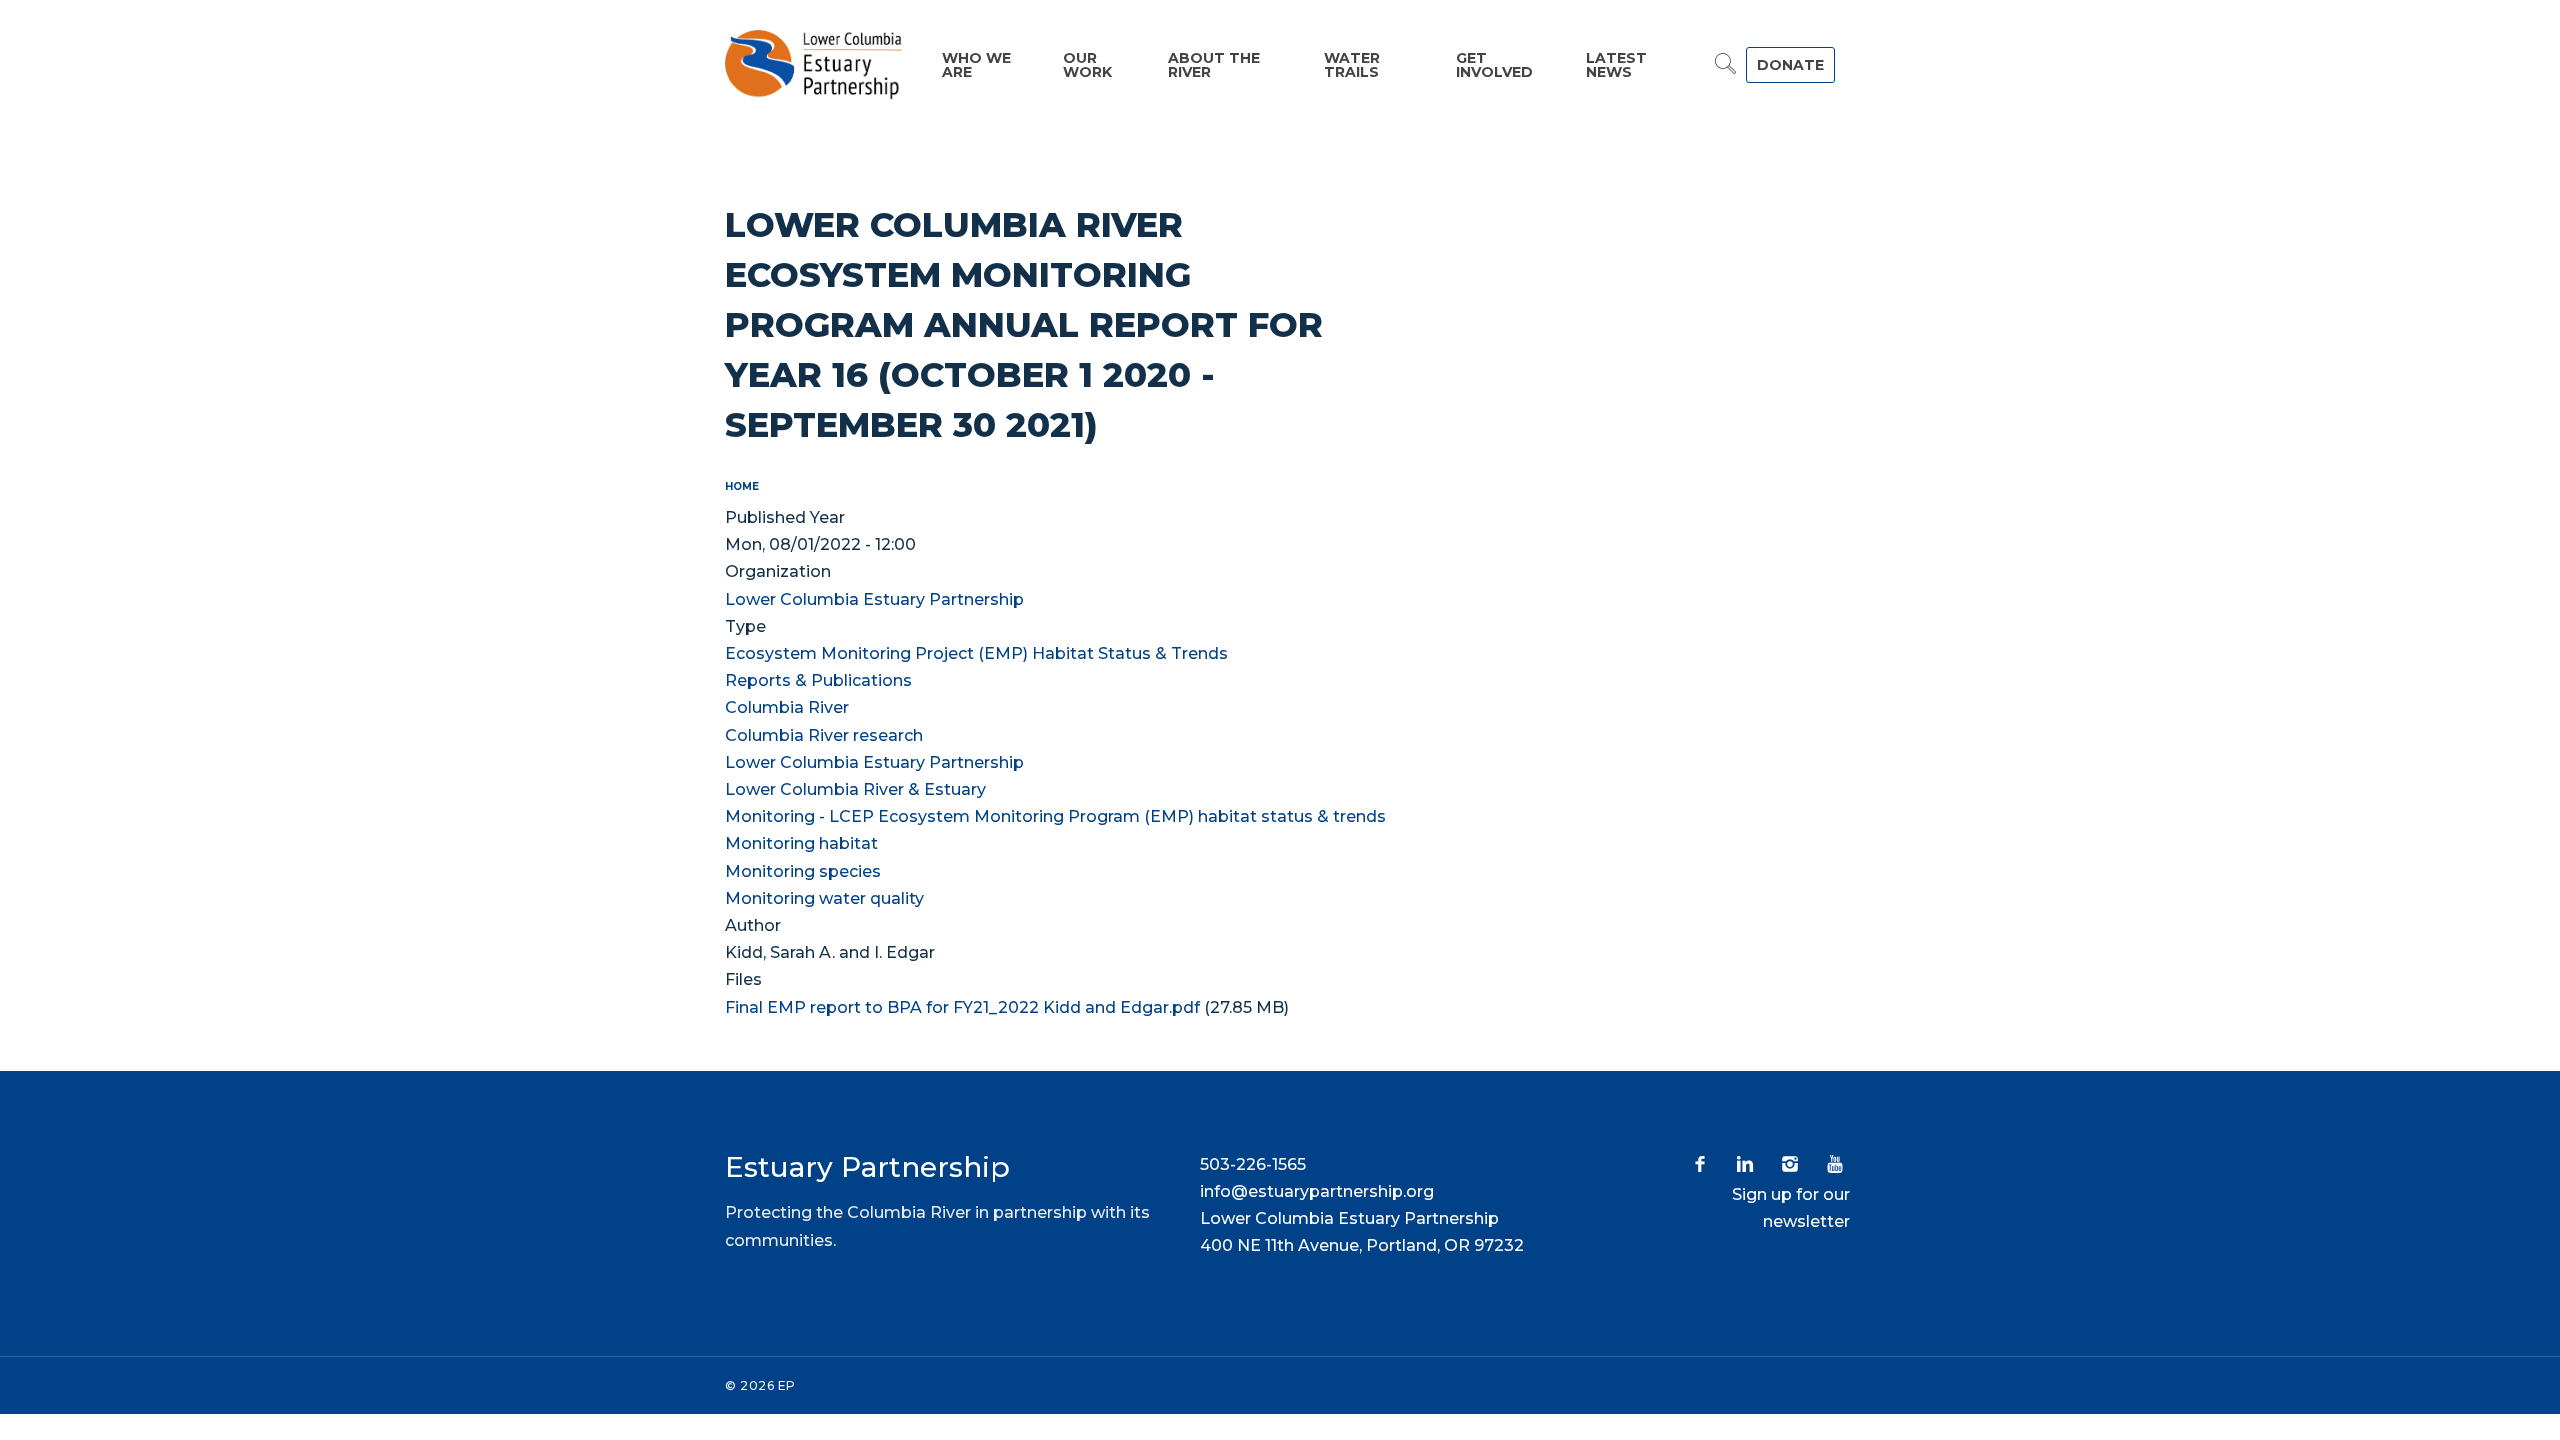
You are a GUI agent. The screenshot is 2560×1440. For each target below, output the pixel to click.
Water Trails (1352, 65)
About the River (1214, 65)
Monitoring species (803, 871)
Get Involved (1494, 65)
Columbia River (787, 707)
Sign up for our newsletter (1791, 1208)
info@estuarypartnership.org (1317, 1191)
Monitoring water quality (824, 898)
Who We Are (976, 65)
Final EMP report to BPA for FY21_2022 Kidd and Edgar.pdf (962, 1007)
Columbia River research (824, 735)
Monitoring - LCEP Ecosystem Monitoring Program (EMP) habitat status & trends (1055, 816)
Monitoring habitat (801, 843)
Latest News (1616, 65)
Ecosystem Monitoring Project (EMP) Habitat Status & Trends (976, 653)
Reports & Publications (818, 680)
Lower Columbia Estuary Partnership (874, 599)
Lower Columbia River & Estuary (855, 789)
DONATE (1790, 65)
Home (742, 486)
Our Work (1087, 65)
